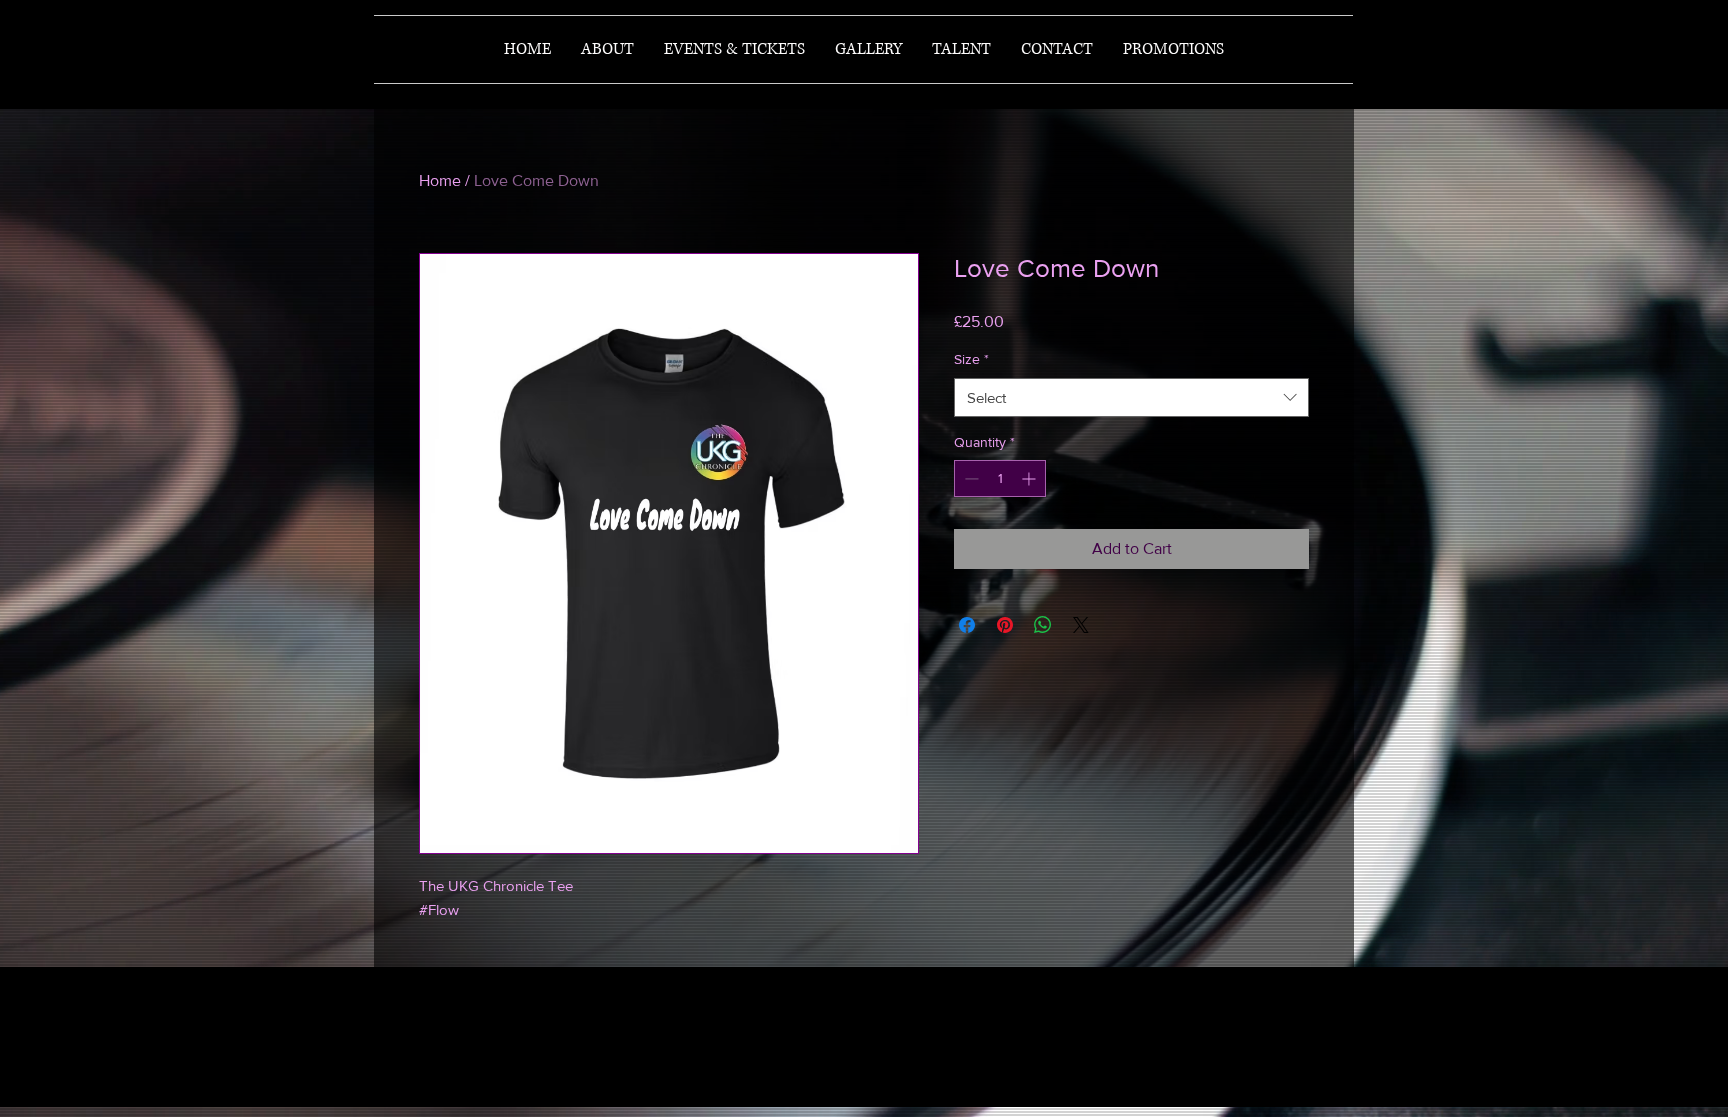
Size (971, 359)
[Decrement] (969, 478)
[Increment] (1030, 478)
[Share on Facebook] (967, 625)
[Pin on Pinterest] (1005, 625)
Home (440, 180)
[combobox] (1131, 397)
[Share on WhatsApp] (1043, 625)
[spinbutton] (1000, 478)
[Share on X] (1081, 625)
